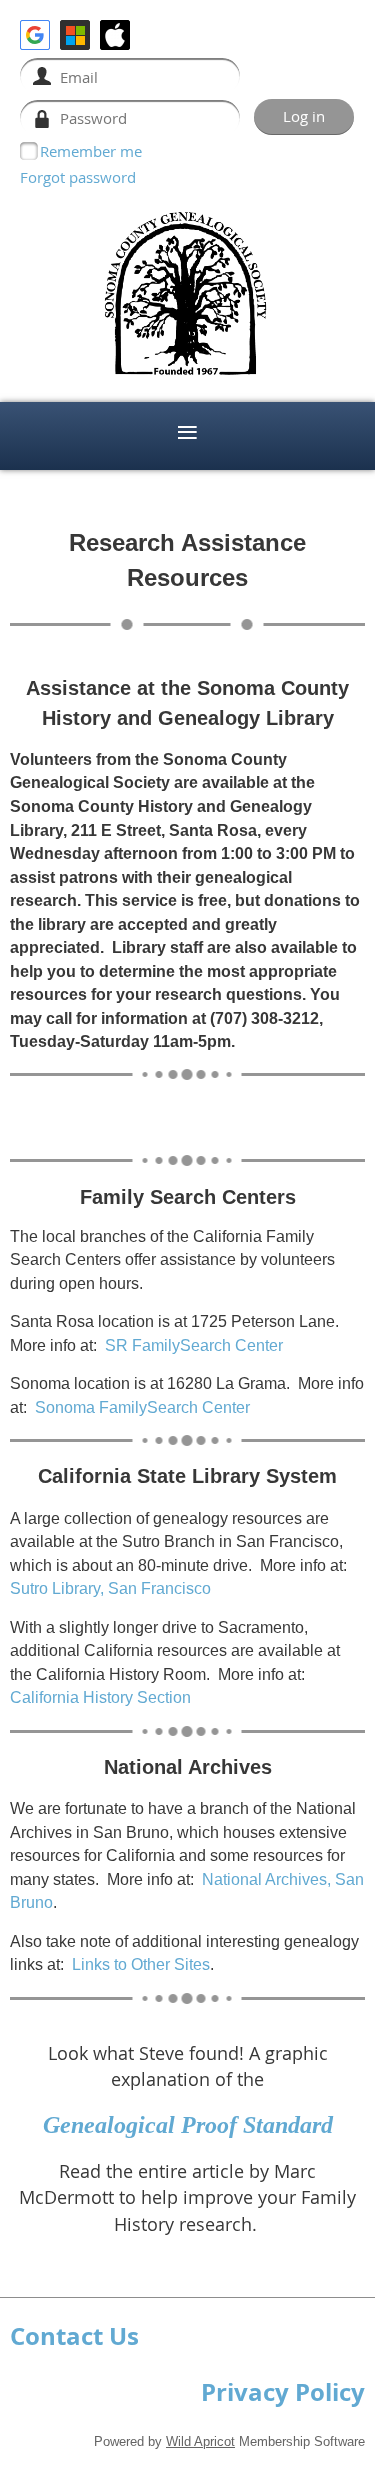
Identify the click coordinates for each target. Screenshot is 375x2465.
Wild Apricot (200, 2441)
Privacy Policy (283, 2392)
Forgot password (78, 177)
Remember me (91, 151)
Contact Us (74, 2336)
